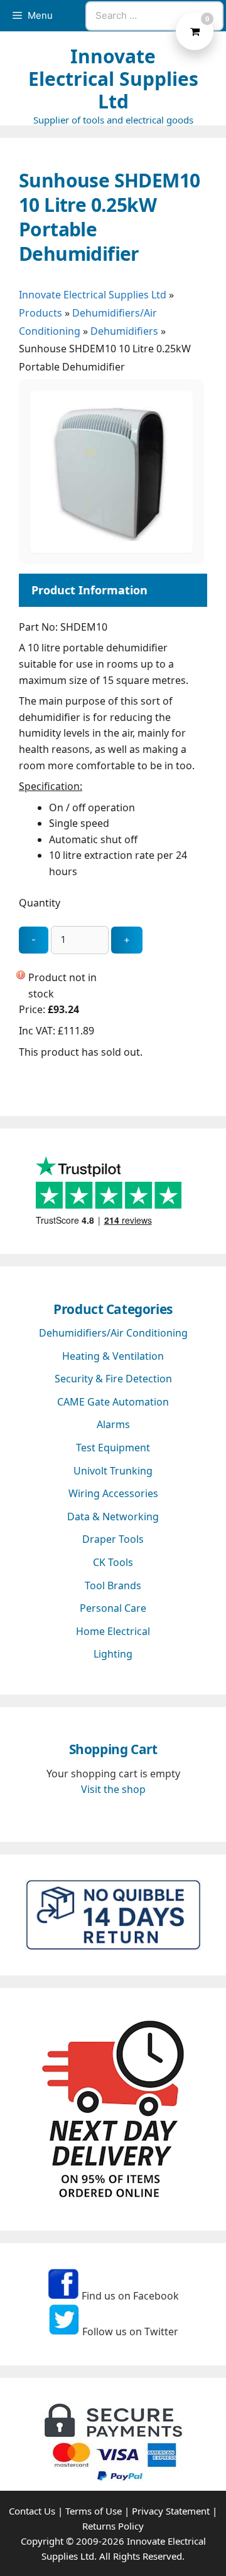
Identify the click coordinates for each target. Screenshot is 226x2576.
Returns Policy (113, 2526)
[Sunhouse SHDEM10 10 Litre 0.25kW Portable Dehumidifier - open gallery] (111, 549)
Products (40, 313)
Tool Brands (113, 1585)
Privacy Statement (171, 2511)
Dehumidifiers (124, 331)
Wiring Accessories (113, 1493)
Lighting (113, 1654)
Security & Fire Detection (113, 1379)
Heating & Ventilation (113, 1356)
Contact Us (32, 2511)
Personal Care (113, 1608)
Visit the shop (113, 1789)
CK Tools (113, 1562)
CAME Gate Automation (113, 1402)
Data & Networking (113, 1517)
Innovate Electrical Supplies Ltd (113, 79)
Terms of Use (94, 2511)
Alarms (113, 1424)
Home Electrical (113, 1631)
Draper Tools (113, 1539)
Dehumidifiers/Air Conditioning (113, 1333)
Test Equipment (113, 1448)
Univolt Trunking (113, 1471)
